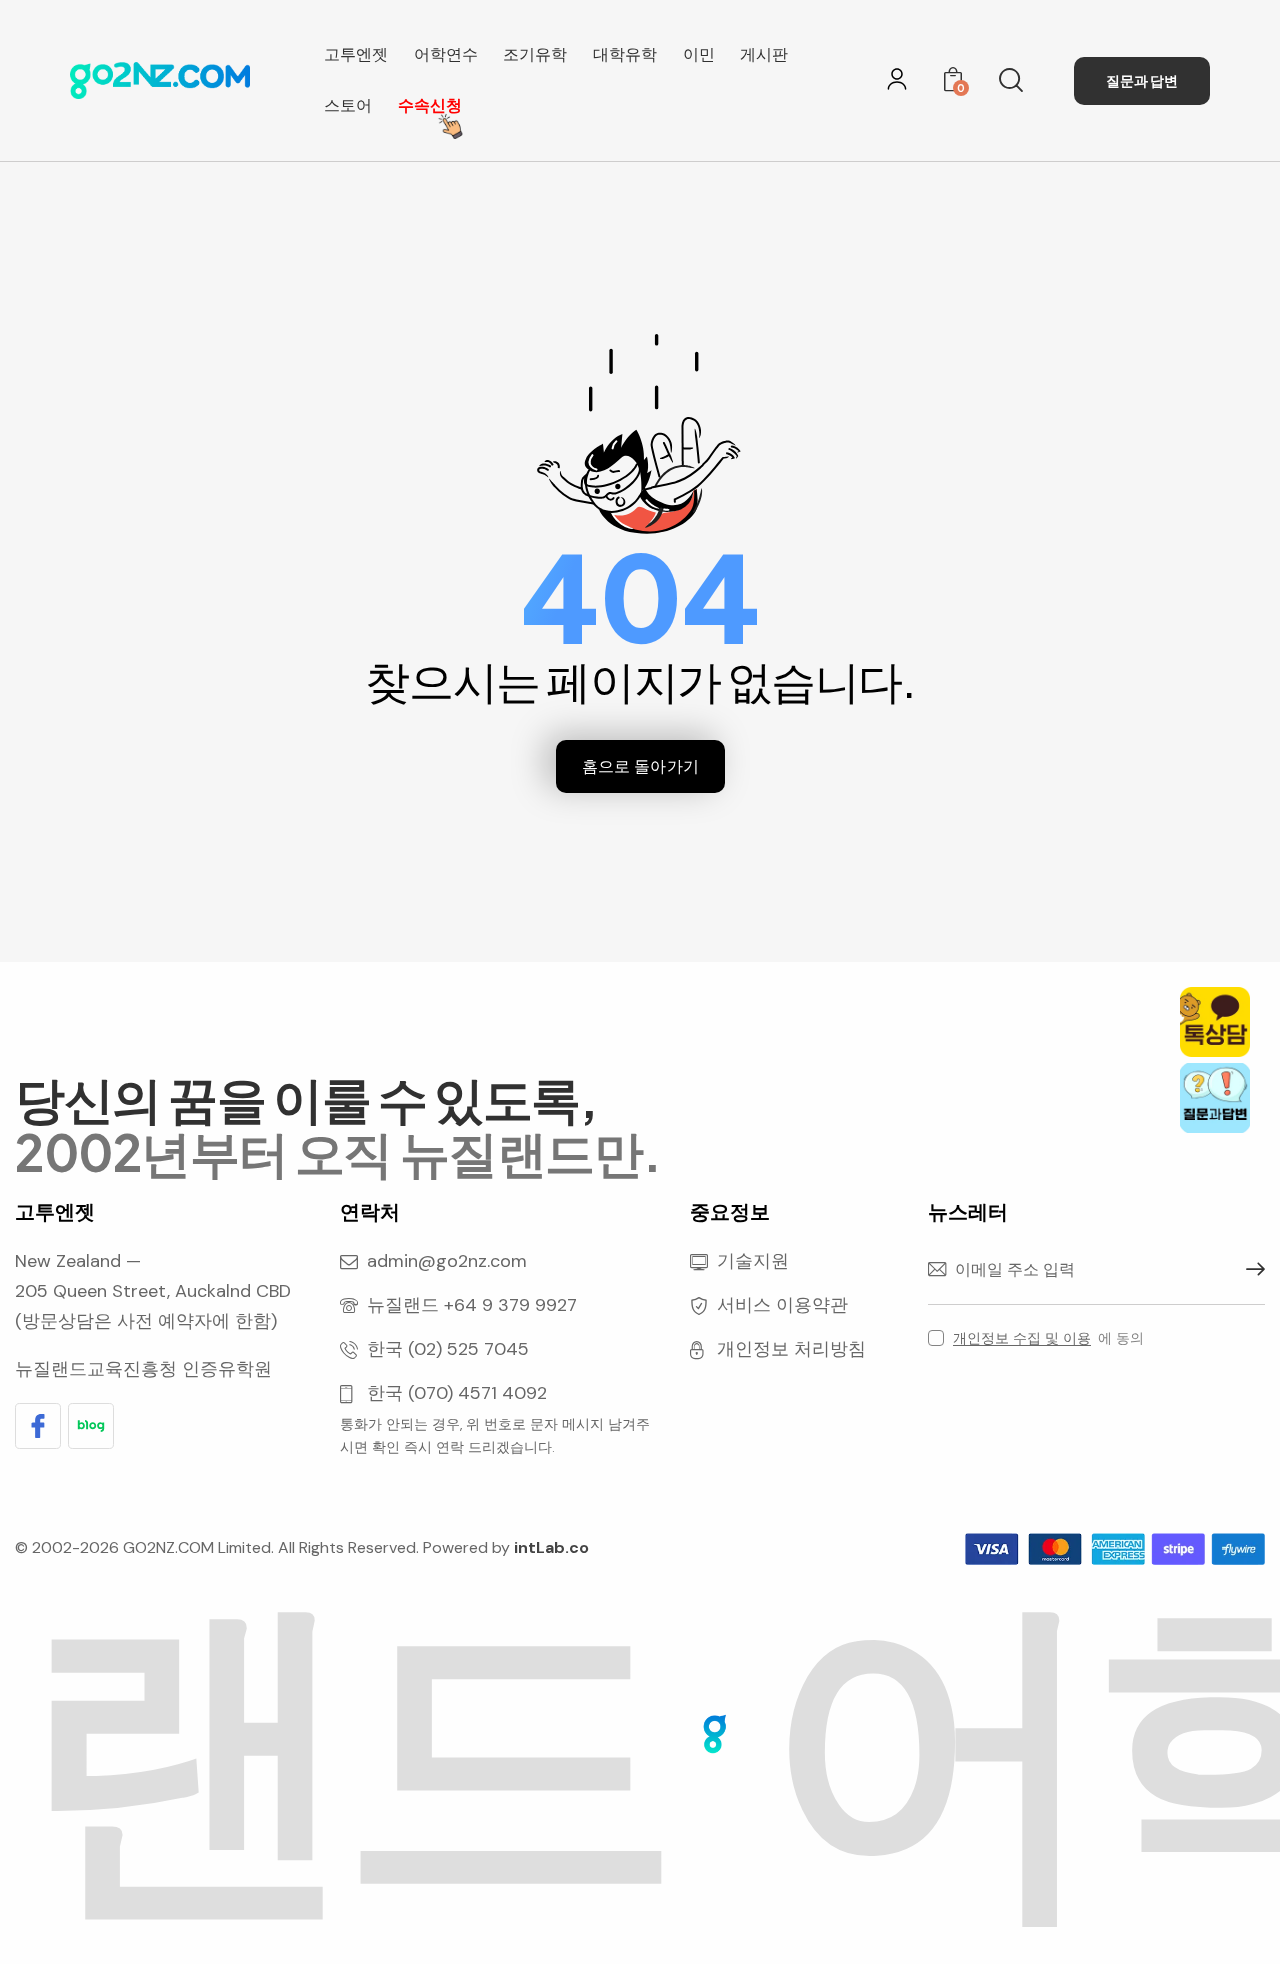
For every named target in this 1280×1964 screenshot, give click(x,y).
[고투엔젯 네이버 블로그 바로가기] (91, 1426)
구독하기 (1250, 1270)
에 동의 (1048, 1338)
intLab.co (551, 1547)
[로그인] (897, 79)
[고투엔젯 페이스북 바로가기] (38, 1426)
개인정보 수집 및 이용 (1022, 1338)
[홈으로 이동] (160, 80)
